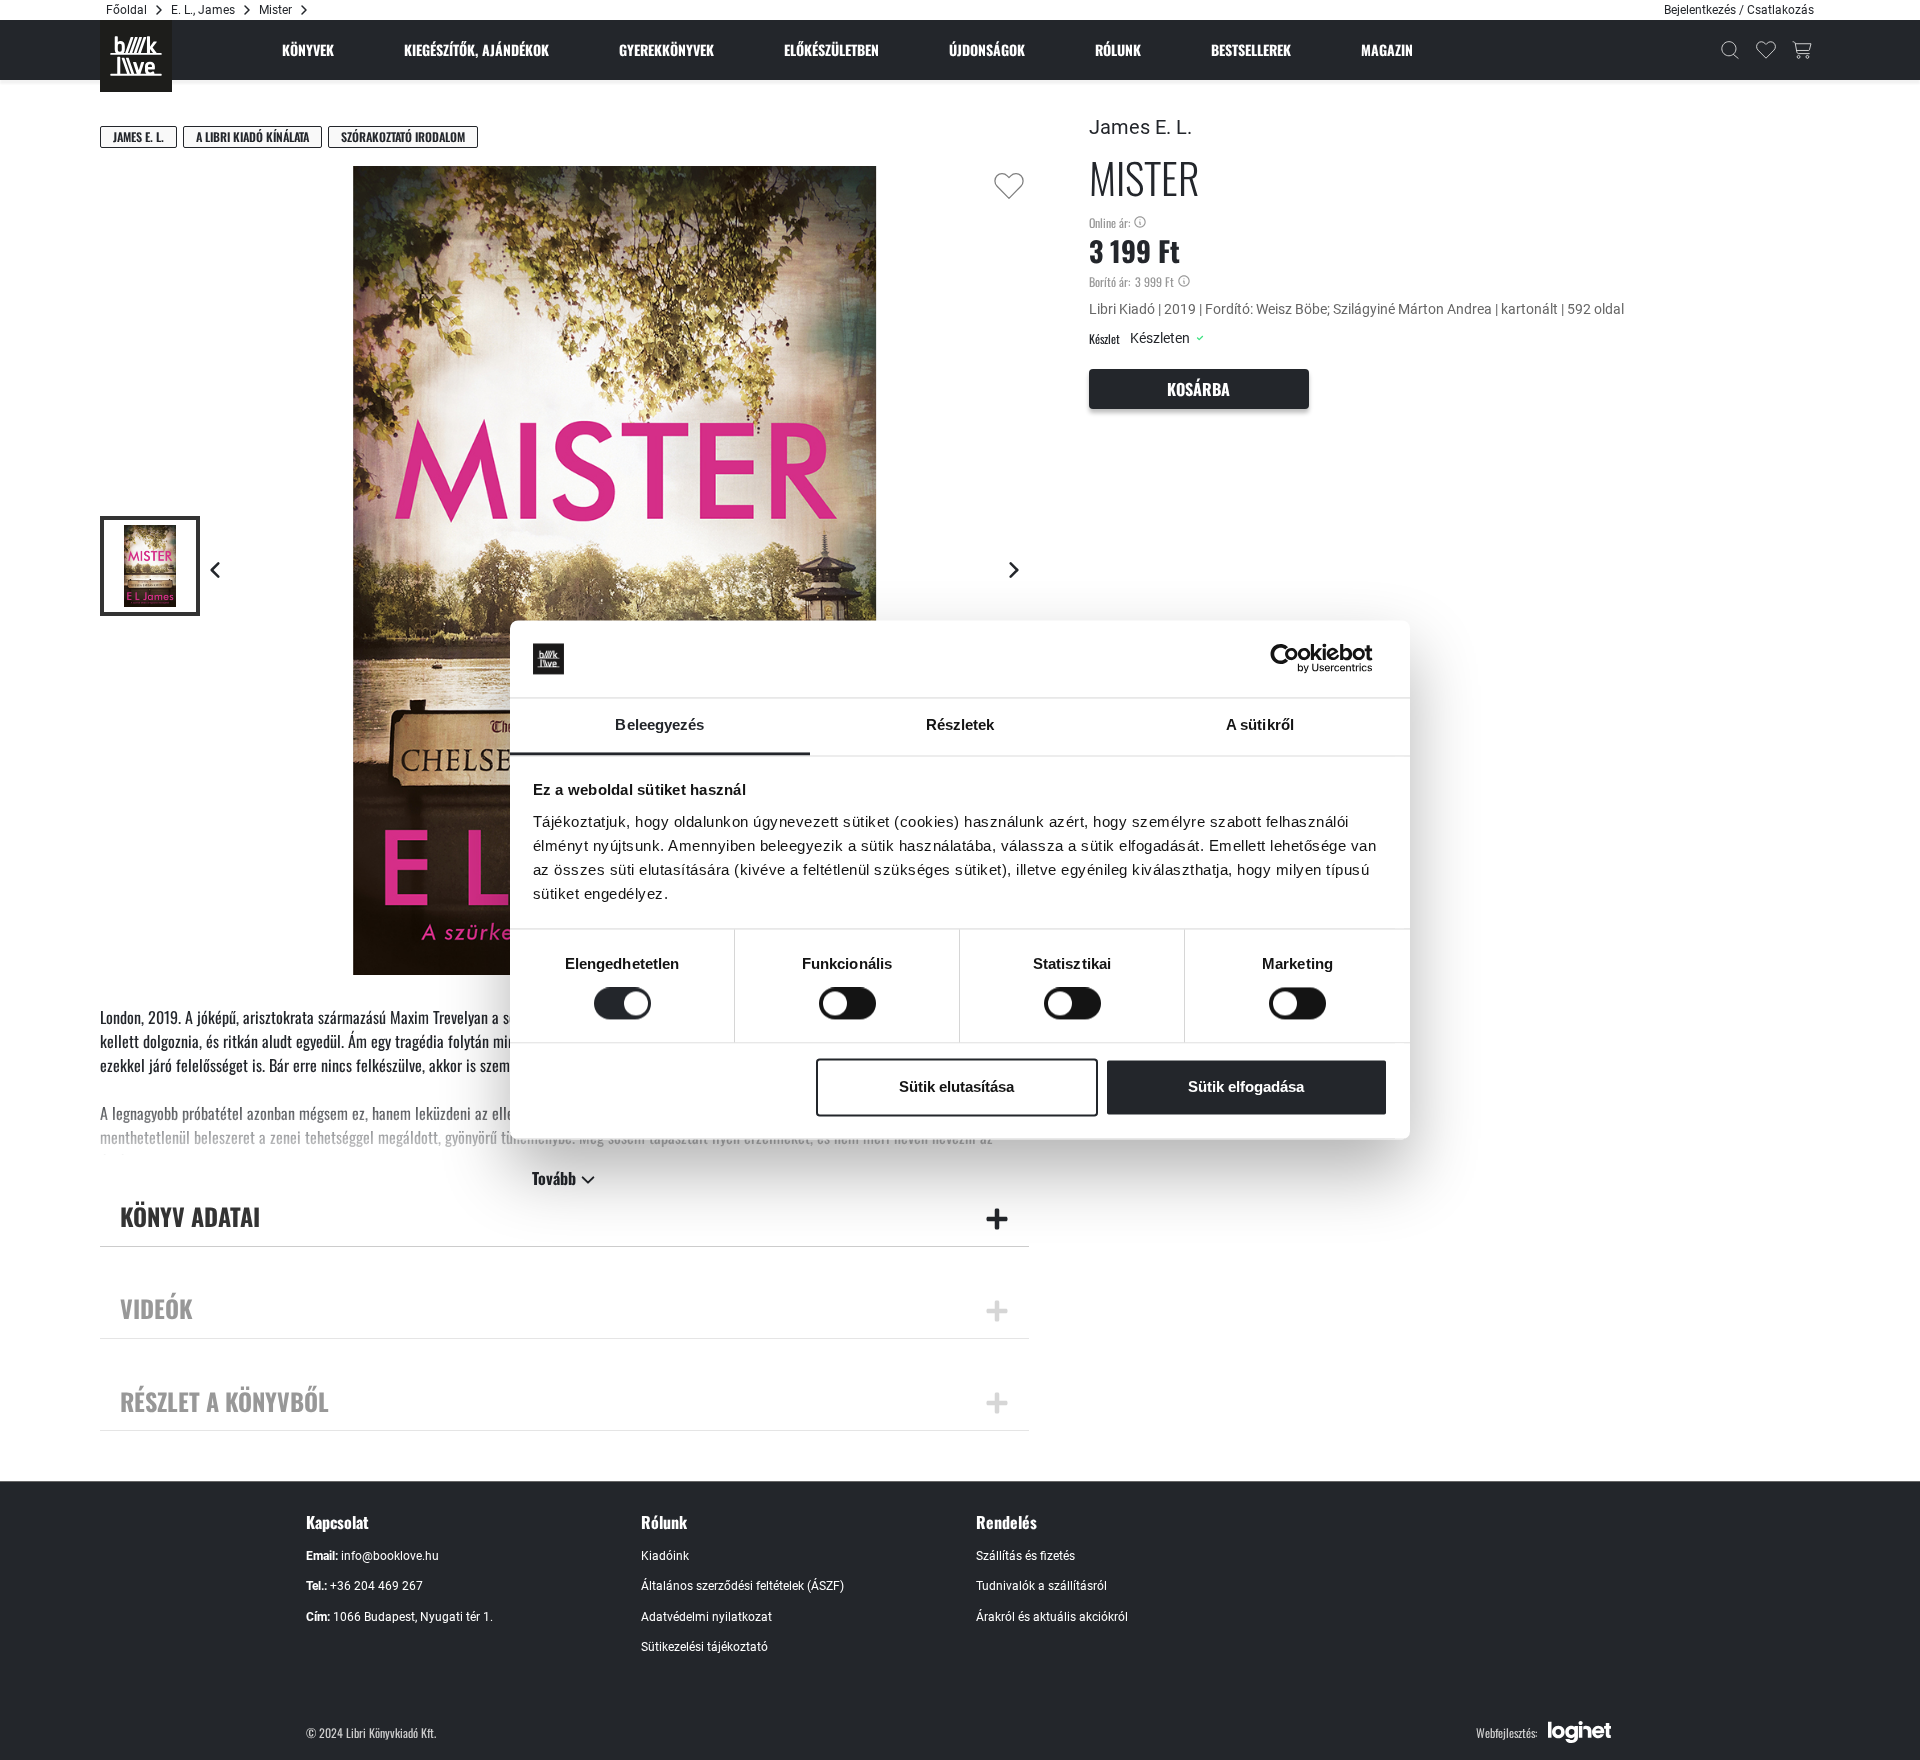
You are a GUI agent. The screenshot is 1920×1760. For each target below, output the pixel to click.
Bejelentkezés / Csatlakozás (1739, 10)
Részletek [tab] (960, 724)
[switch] (847, 1004)
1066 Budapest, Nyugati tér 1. (413, 1617)
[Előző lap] (215, 570)
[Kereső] (1730, 50)
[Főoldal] (136, 56)
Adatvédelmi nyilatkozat (706, 1617)
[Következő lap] (1014, 570)
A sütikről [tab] (1260, 724)
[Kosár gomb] (1802, 50)
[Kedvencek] (1766, 50)
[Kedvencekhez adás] (1009, 186)
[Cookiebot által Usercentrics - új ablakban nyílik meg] (1300, 659)
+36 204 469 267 (376, 1586)
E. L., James (203, 10)
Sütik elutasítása (956, 1086)
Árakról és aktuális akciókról (1052, 1617)
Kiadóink (665, 1556)
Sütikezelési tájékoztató (704, 1647)
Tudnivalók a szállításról (1041, 1586)
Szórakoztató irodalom (403, 136)
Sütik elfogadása (1246, 1086)
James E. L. (138, 136)
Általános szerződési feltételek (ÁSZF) (742, 1586)
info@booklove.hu (390, 1556)
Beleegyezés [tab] (659, 724)
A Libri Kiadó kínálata (252, 136)
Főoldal (126, 10)
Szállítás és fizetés (1025, 1556)
